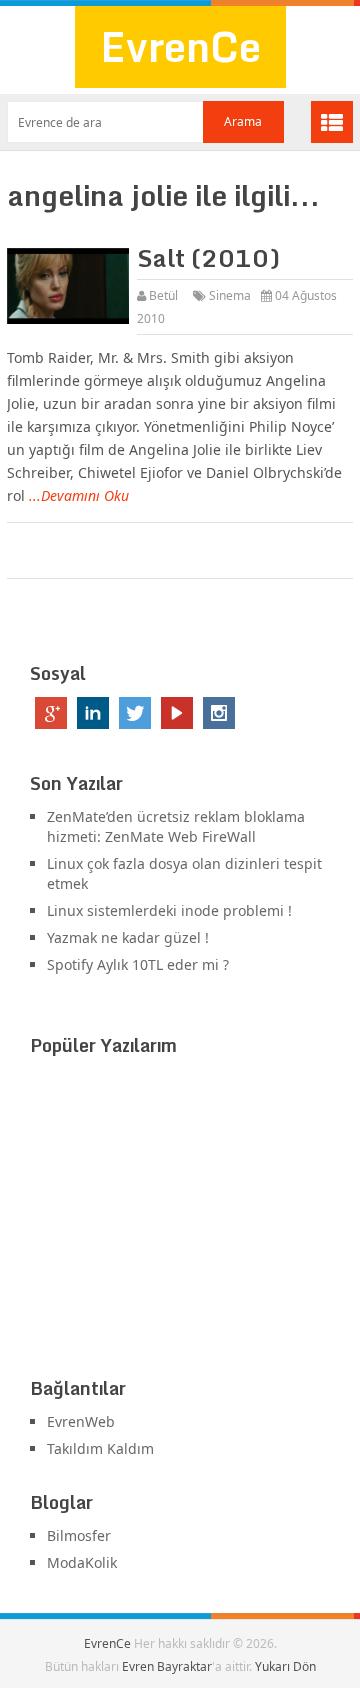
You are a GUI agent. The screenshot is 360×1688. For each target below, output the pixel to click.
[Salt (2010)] (67, 286)
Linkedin (93, 713)
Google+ (51, 713)
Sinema (230, 295)
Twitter (135, 713)
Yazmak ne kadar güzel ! (128, 937)
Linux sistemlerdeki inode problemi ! (169, 910)
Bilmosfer (79, 1535)
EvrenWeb (81, 1421)
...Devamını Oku (79, 495)
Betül (163, 295)
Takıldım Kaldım (100, 1448)
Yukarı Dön (285, 1666)
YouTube (177, 713)
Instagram (219, 713)
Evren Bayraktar (167, 1666)
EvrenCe (180, 46)
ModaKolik (82, 1562)
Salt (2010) (208, 257)
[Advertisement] (180, 1221)
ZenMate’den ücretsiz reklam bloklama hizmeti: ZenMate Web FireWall (176, 826)
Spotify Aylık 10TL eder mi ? (138, 964)
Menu (332, 122)
